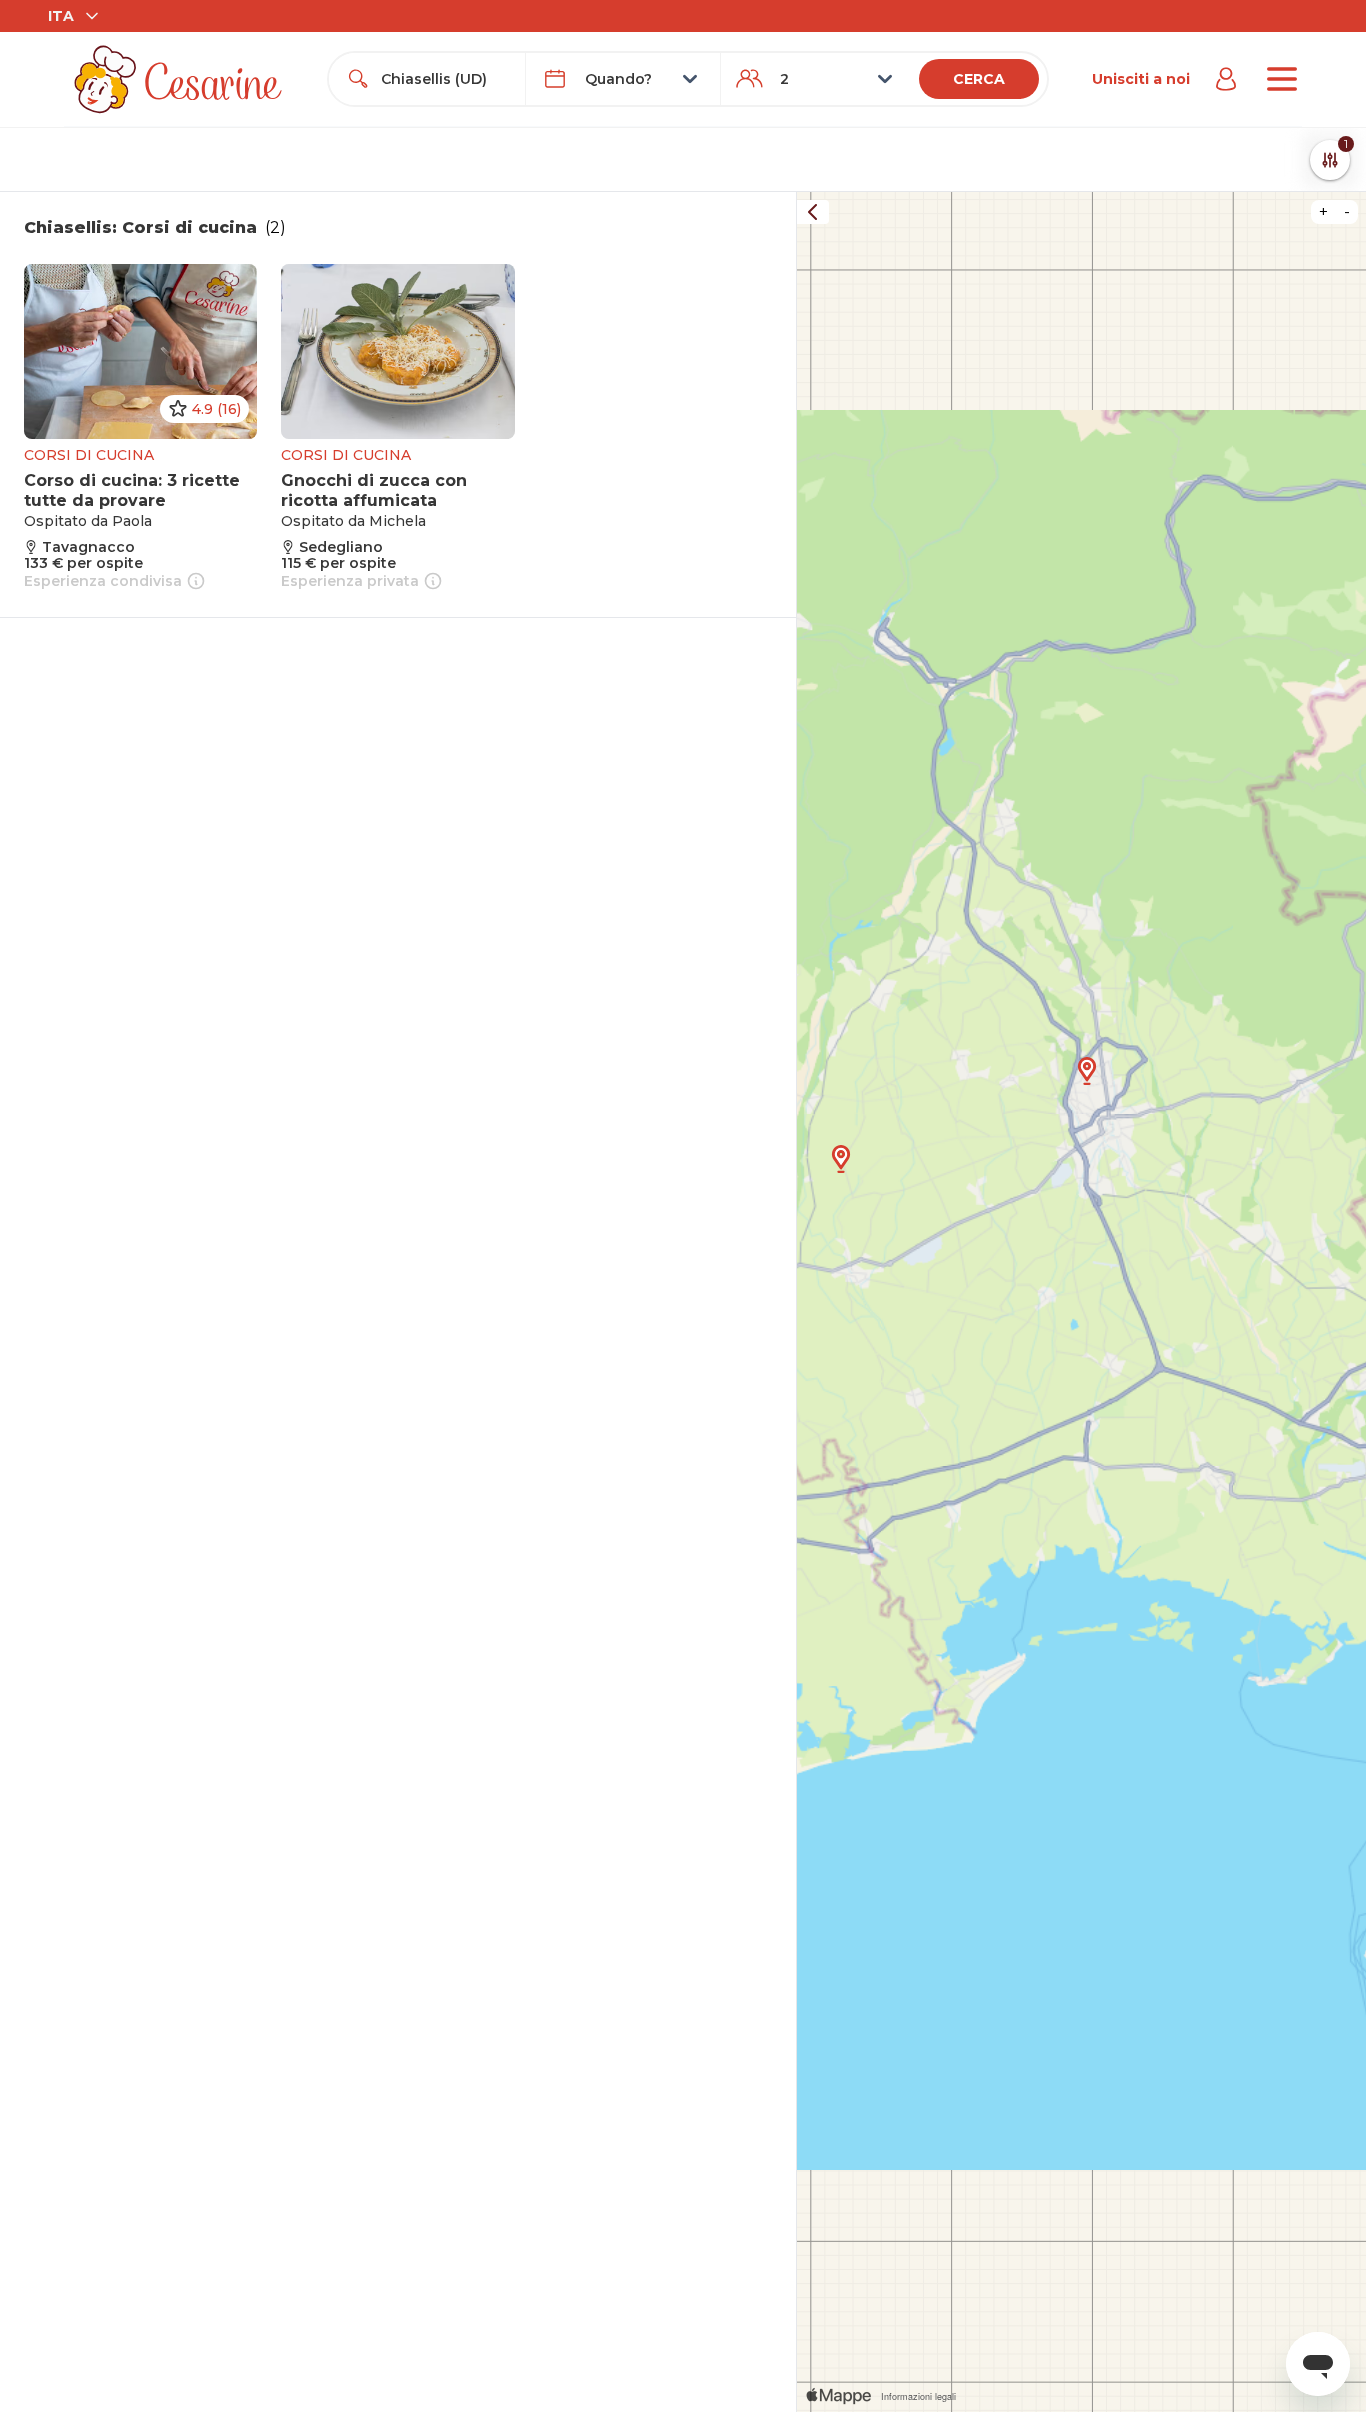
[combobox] (444, 79)
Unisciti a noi (1141, 79)
